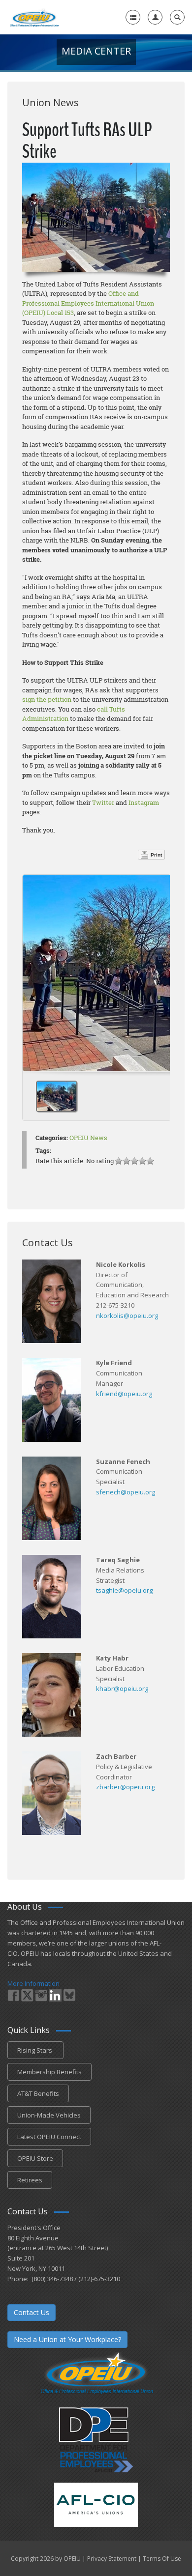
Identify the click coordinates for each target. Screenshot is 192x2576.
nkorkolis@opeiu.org (127, 1316)
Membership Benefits (49, 2072)
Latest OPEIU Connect (49, 2137)
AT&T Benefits (38, 2093)
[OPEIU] (34, 17)
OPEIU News (88, 1138)
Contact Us (32, 2312)
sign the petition (47, 699)
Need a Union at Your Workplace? (67, 2339)
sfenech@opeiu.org (126, 1492)
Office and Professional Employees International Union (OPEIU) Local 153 (88, 303)
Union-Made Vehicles (49, 2115)
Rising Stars (35, 2050)
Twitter (103, 802)
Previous (34, 970)
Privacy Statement (112, 2559)
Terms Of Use (162, 2559)
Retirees (30, 2180)
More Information (33, 1983)
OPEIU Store (35, 2158)
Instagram (144, 802)
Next (159, 970)
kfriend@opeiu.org (124, 1394)
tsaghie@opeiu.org (124, 1590)
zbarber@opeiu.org (125, 1787)
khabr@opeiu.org (122, 1689)
